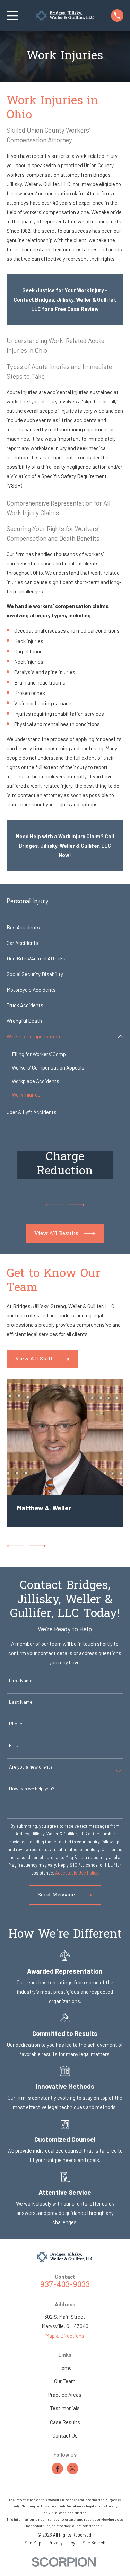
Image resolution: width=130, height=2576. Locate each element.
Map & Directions (65, 2336)
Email (15, 1745)
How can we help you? (32, 1789)
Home (65, 2368)
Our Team (65, 2381)
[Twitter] (72, 2469)
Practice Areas (65, 2395)
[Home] (65, 16)
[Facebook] (58, 2469)
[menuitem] (65, 927)
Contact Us (65, 2435)
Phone (16, 1724)
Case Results (65, 2422)
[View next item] (76, 1205)
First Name (21, 1681)
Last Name (21, 1702)
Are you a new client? (31, 1767)
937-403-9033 (65, 2285)
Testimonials (65, 2408)
